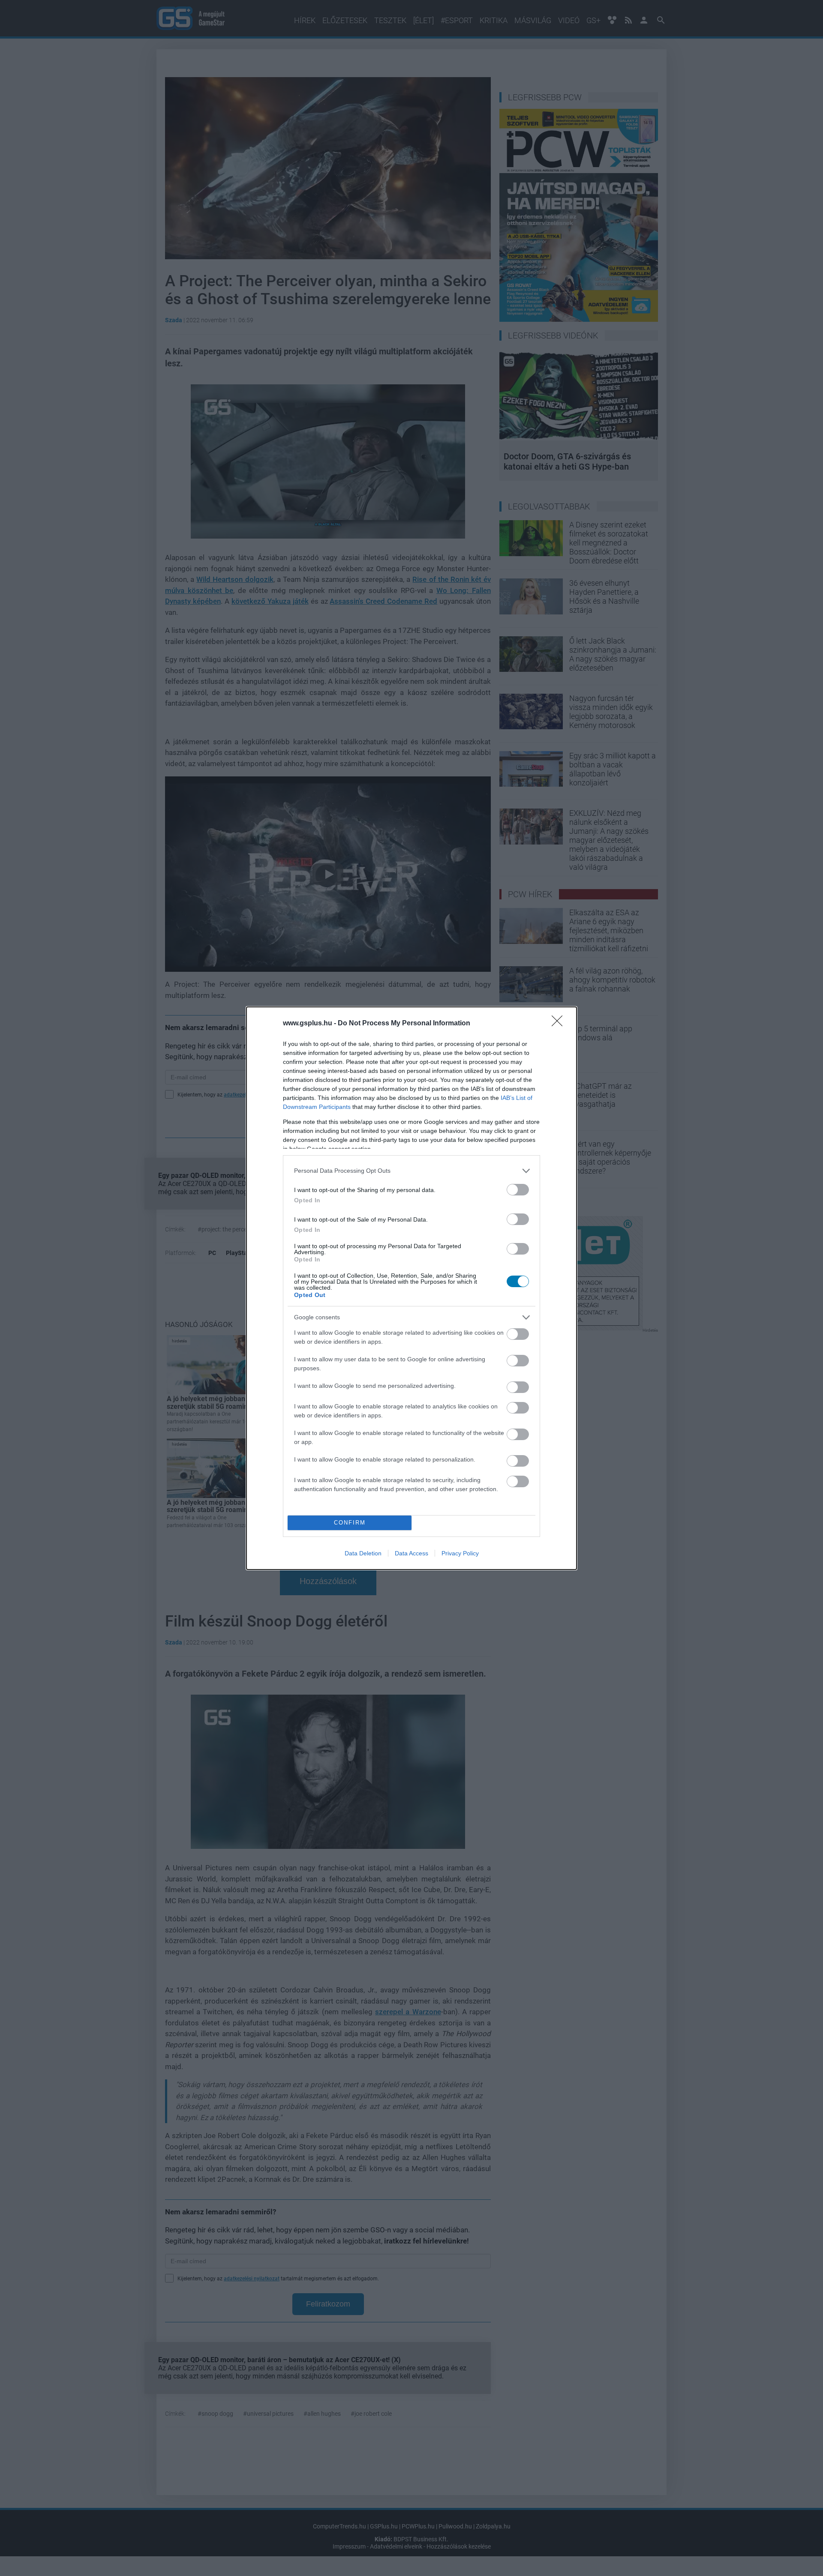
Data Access (411, 1553)
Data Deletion (363, 1553)
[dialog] (411, 1288)
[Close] (560, 1024)
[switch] (518, 1190)
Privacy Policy (460, 1553)
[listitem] (411, 1171)
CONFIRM (350, 1523)
